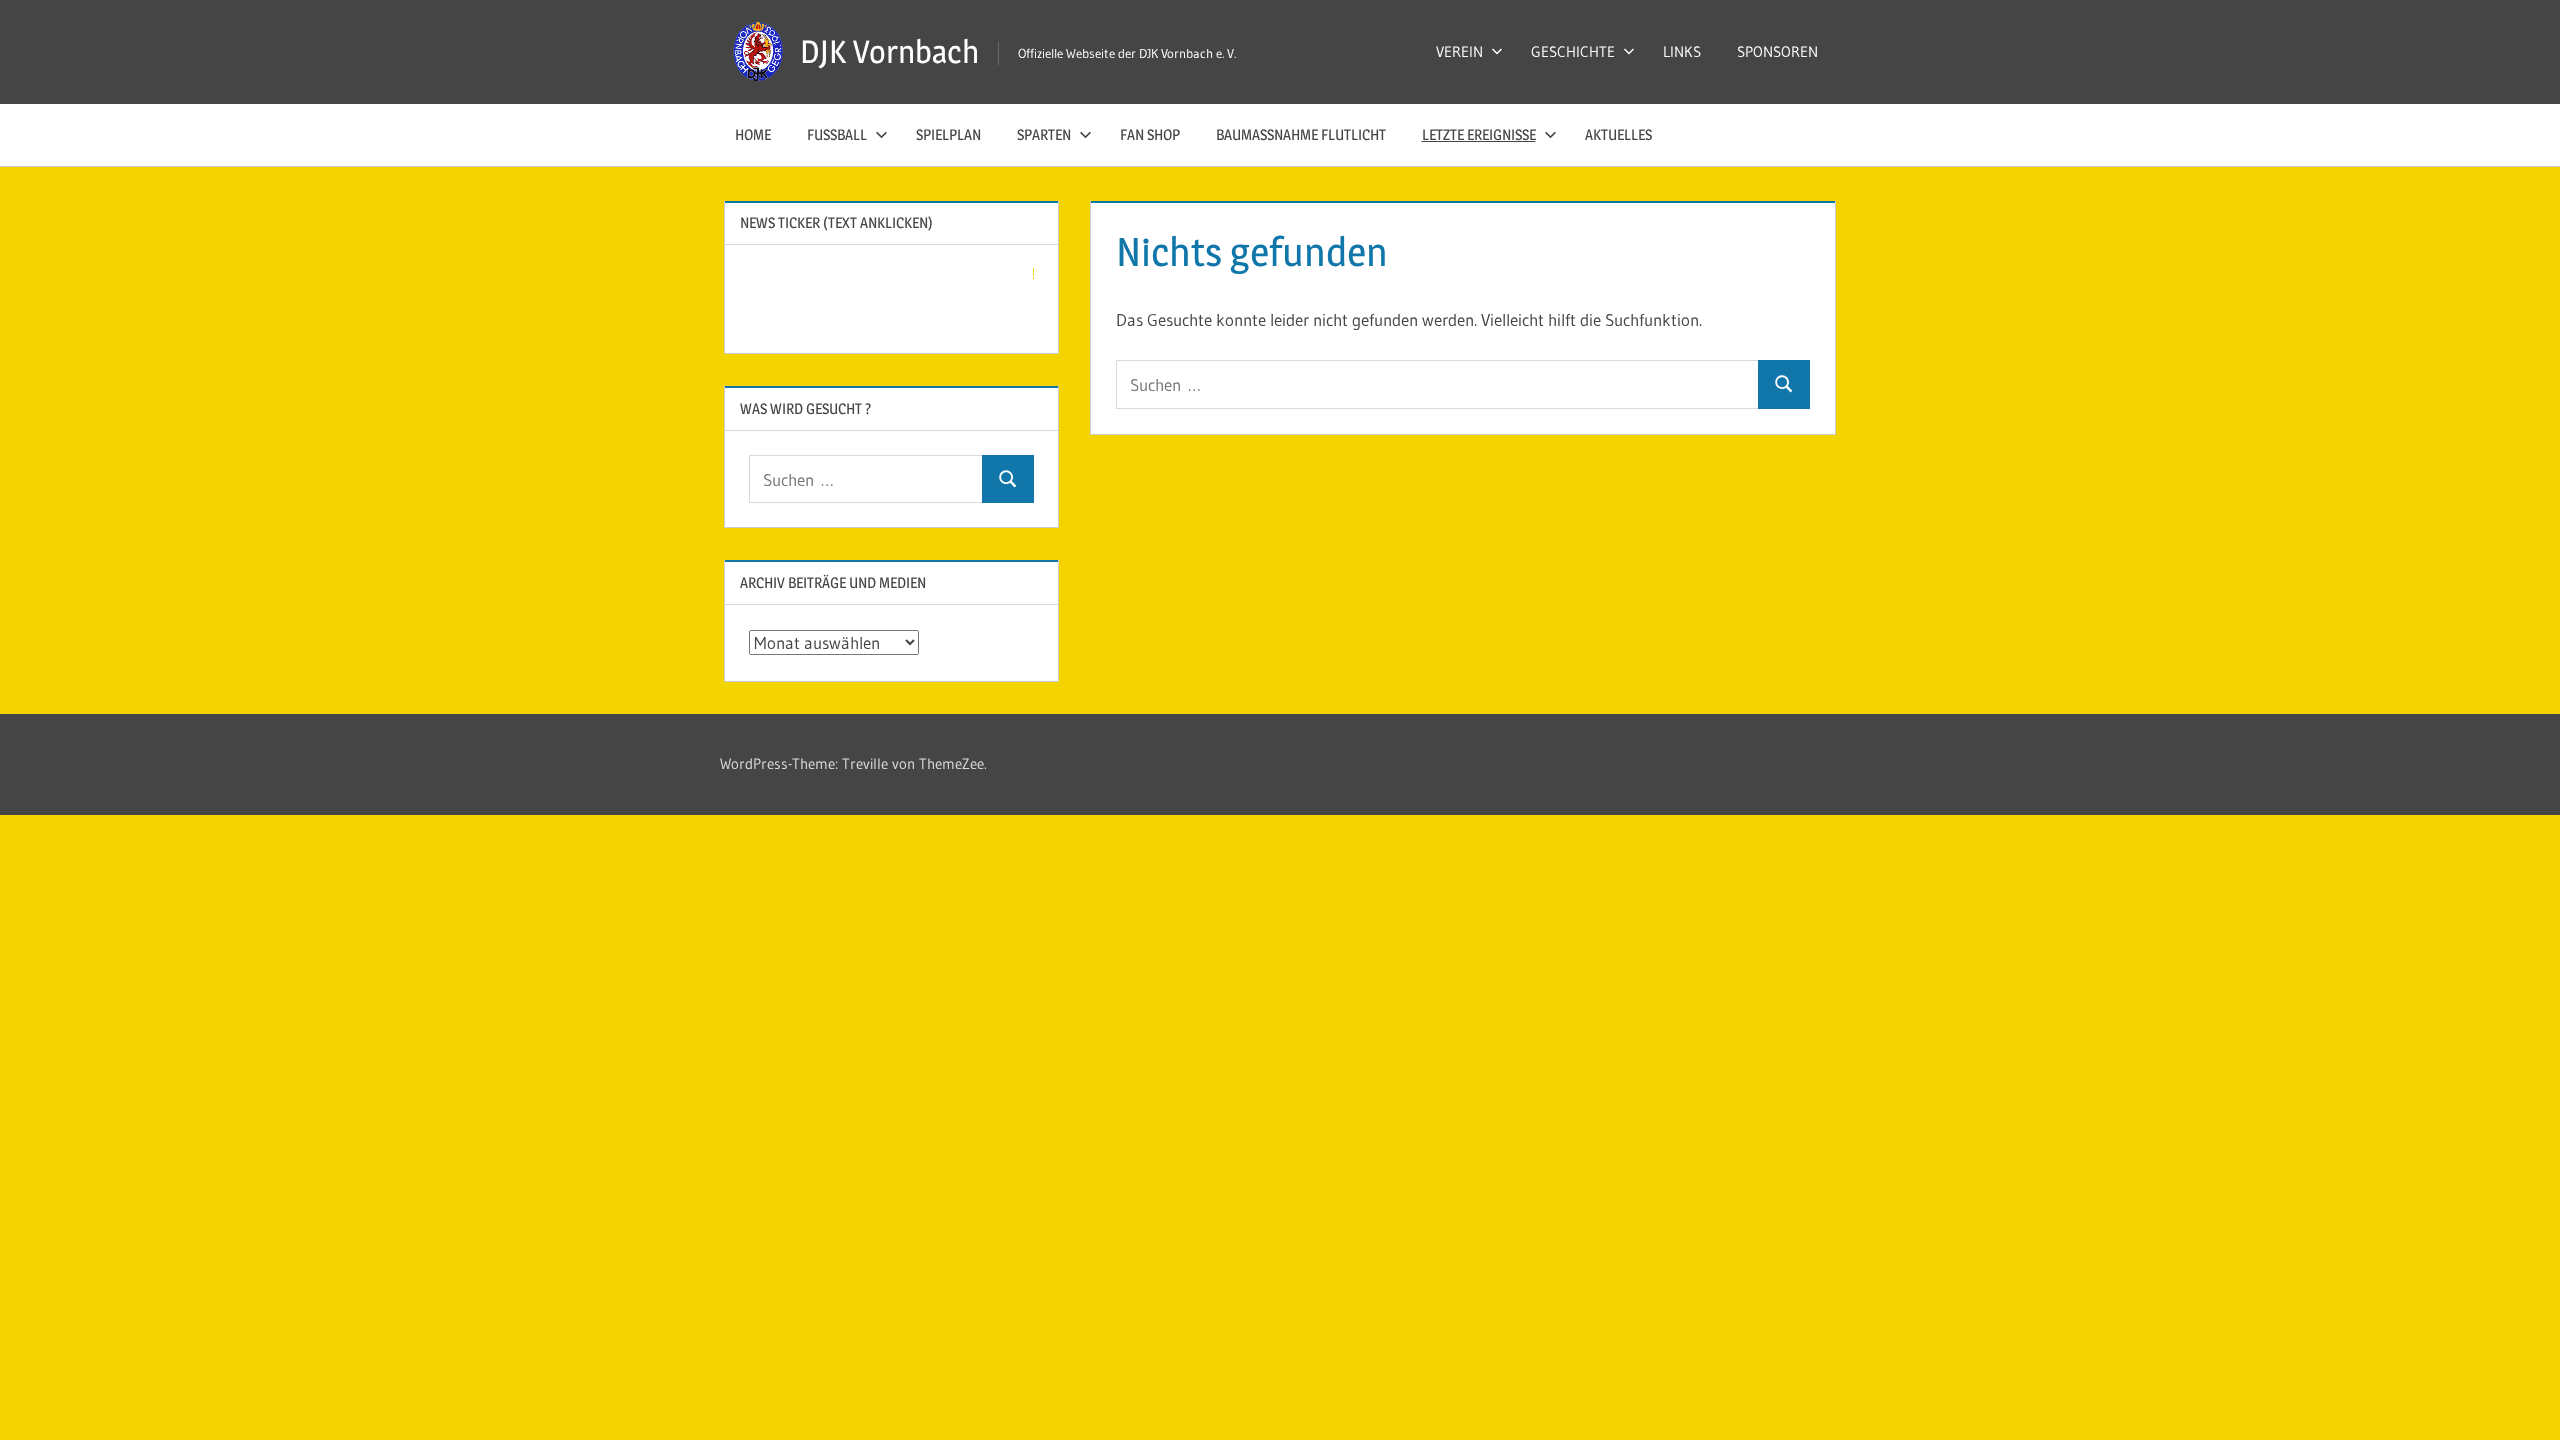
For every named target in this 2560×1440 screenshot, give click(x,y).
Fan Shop (1150, 134)
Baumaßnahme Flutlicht (1301, 134)
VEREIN (1459, 51)
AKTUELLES (1618, 134)
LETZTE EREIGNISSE (1479, 134)
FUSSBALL (837, 134)
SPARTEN (1044, 134)
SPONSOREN (1777, 51)
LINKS (1682, 51)
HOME (753, 134)
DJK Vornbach (889, 51)
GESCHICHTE (1573, 51)
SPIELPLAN (948, 134)
